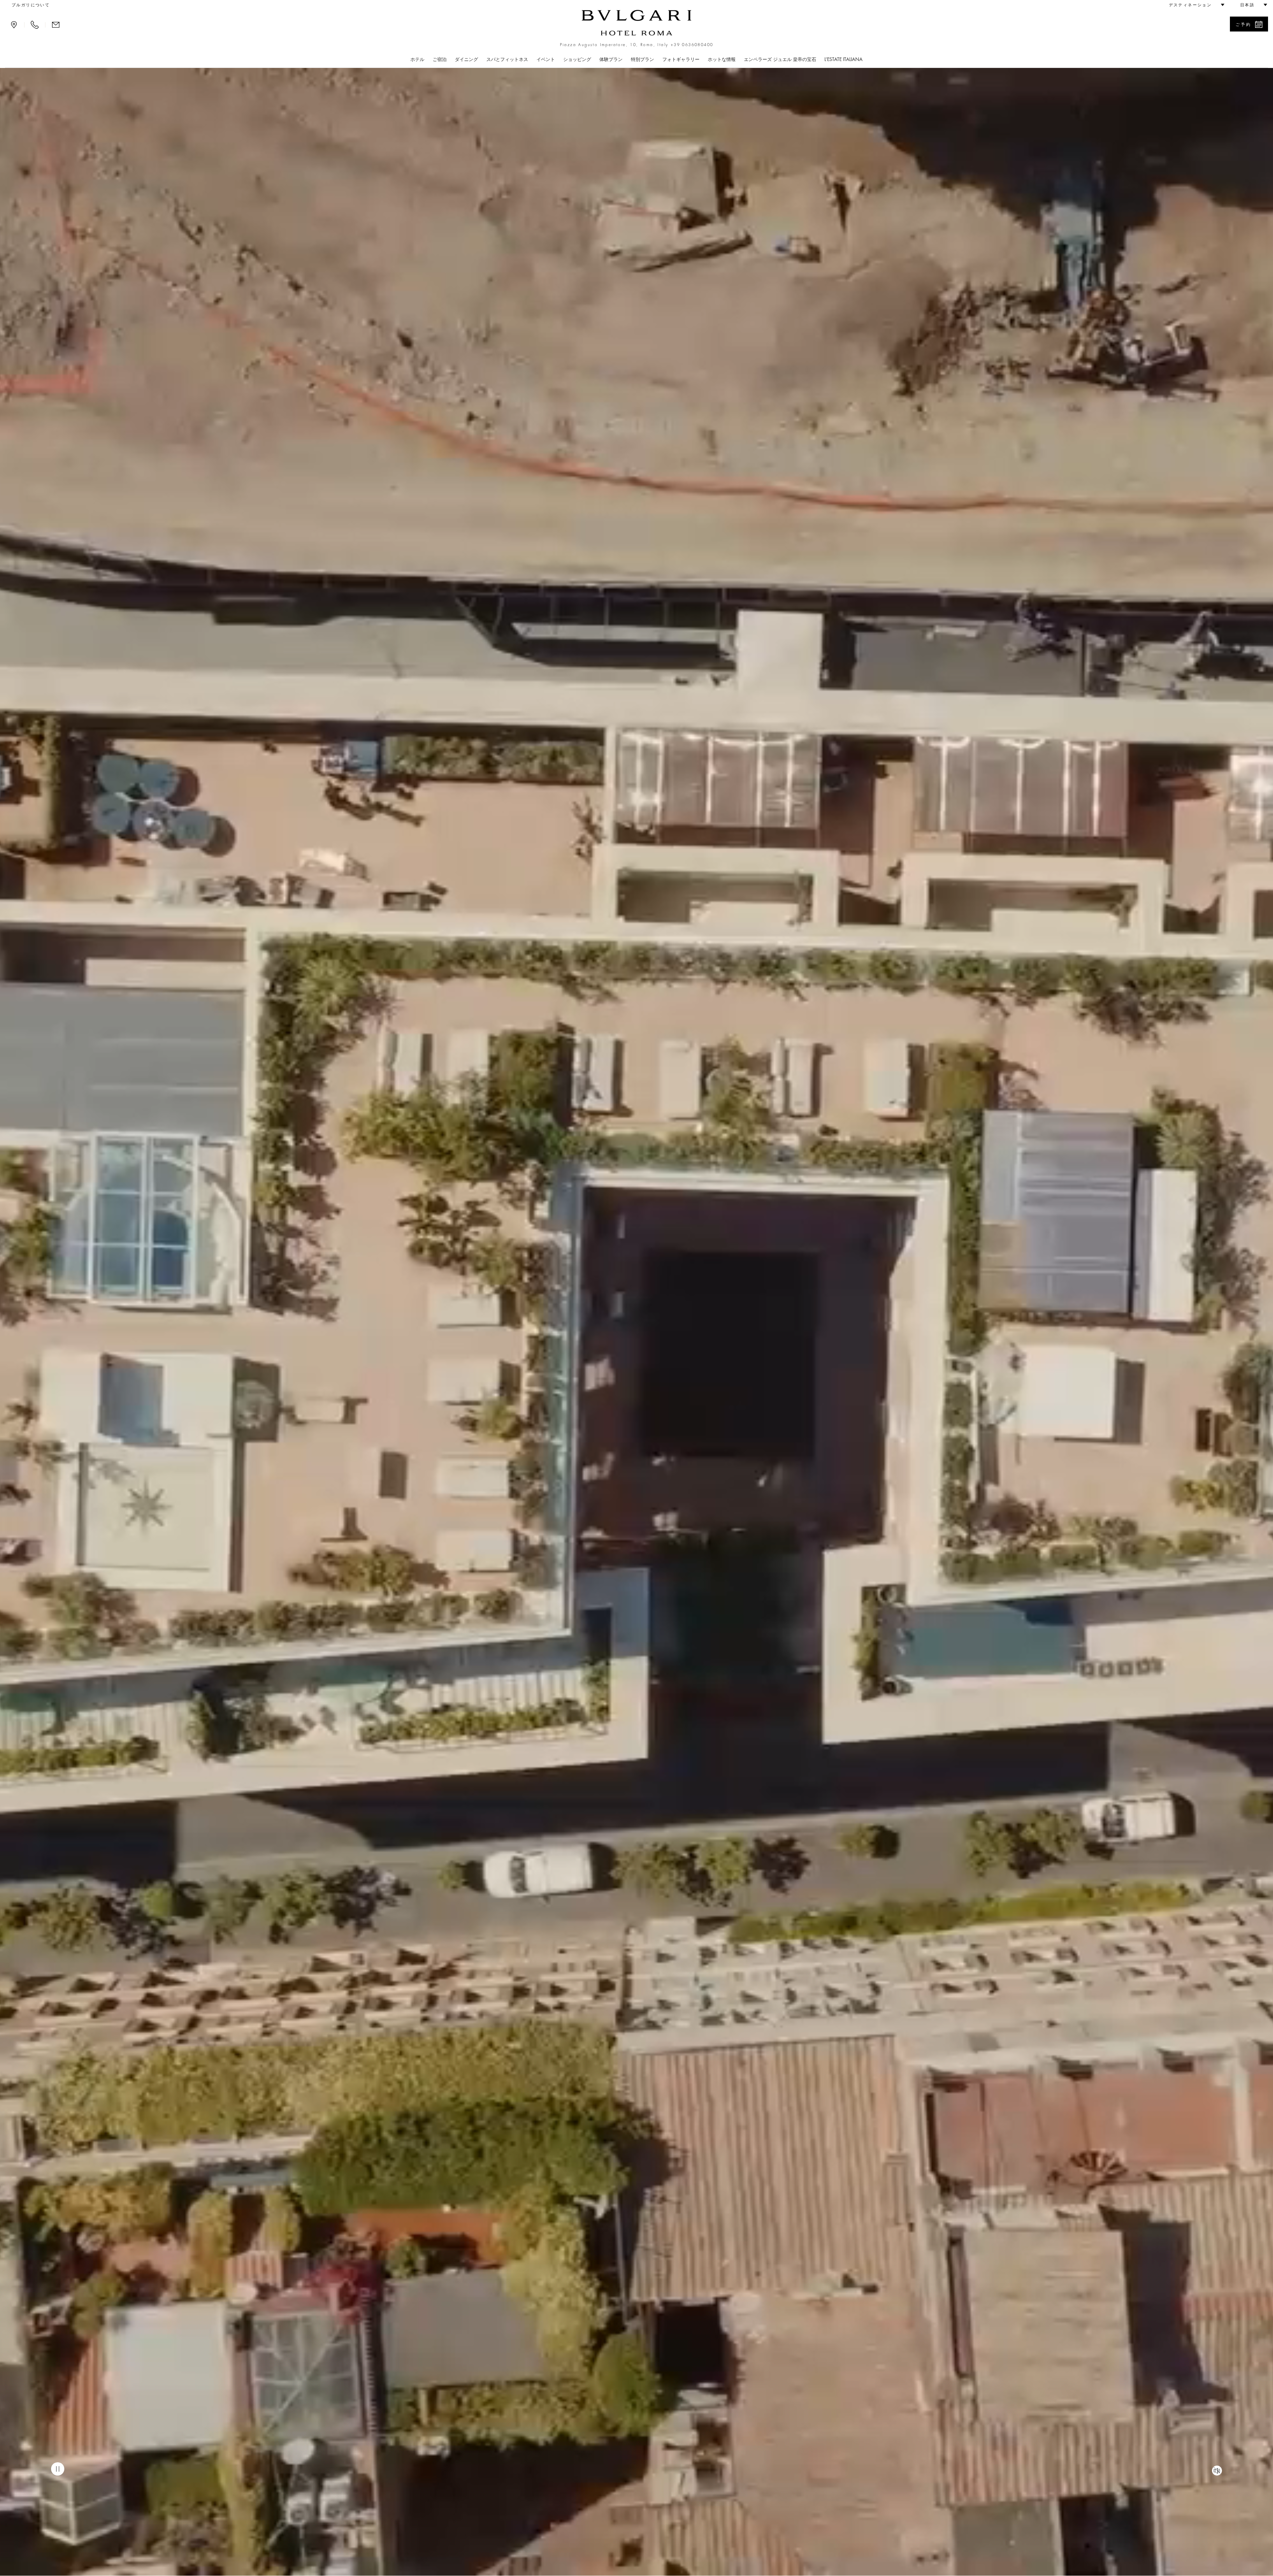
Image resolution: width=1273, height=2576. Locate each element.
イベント (546, 59)
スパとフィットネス (507, 59)
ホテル (417, 59)
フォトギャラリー (681, 59)
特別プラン (642, 59)
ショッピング (577, 59)
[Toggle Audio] (1217, 2471)
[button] (1194, 5)
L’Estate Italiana (844, 59)
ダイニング (466, 59)
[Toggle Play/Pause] (58, 2469)
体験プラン (611, 59)
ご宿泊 (440, 59)
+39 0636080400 (692, 45)
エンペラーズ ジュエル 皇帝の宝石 (780, 59)
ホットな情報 (722, 59)
